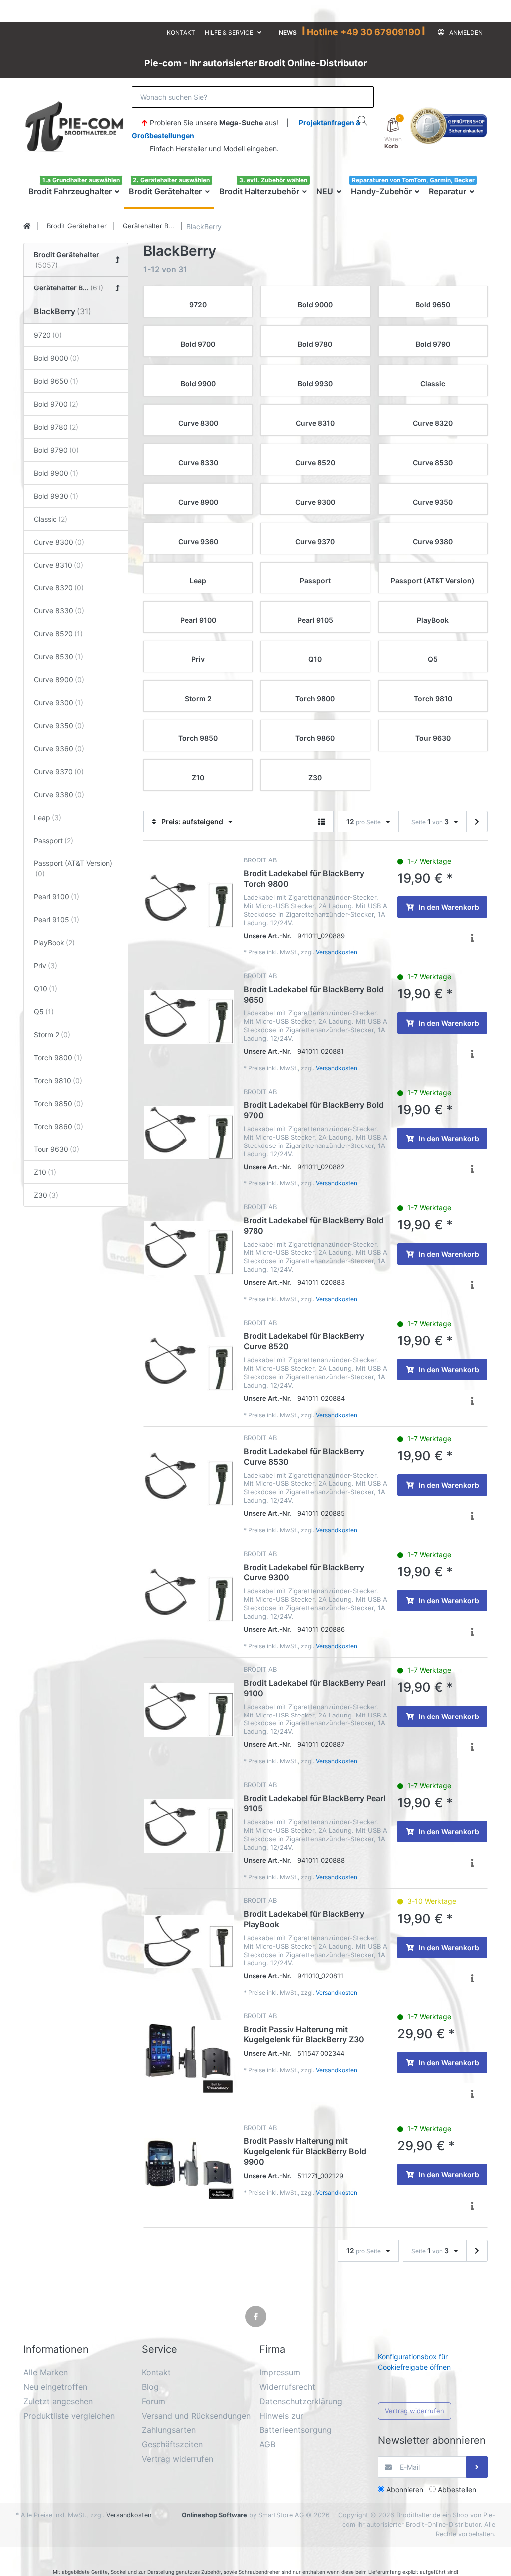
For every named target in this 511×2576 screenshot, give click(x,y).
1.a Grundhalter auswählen (81, 180)
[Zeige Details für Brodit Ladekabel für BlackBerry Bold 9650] (189, 1017)
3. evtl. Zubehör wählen (273, 180)
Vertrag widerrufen (414, 2411)
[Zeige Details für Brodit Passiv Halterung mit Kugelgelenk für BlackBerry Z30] (189, 2057)
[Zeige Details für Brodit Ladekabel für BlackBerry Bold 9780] (189, 1248)
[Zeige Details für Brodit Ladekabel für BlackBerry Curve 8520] (189, 1364)
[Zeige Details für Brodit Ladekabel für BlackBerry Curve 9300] (189, 1595)
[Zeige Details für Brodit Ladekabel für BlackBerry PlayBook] (189, 1941)
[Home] (27, 226)
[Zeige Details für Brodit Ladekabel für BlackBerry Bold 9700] (189, 1133)
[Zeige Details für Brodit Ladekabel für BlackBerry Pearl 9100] (189, 1710)
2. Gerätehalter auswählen (171, 180)
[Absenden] (477, 2467)
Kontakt (181, 33)
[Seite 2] (477, 822)
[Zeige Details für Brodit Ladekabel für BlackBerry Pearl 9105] (189, 1826)
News (288, 33)
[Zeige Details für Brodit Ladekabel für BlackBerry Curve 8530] (189, 1479)
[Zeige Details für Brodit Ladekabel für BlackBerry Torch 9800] (189, 901)
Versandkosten (337, 952)
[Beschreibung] (472, 938)
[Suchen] (363, 121)
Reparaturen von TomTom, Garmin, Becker (413, 180)
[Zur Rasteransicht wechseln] (322, 821)
